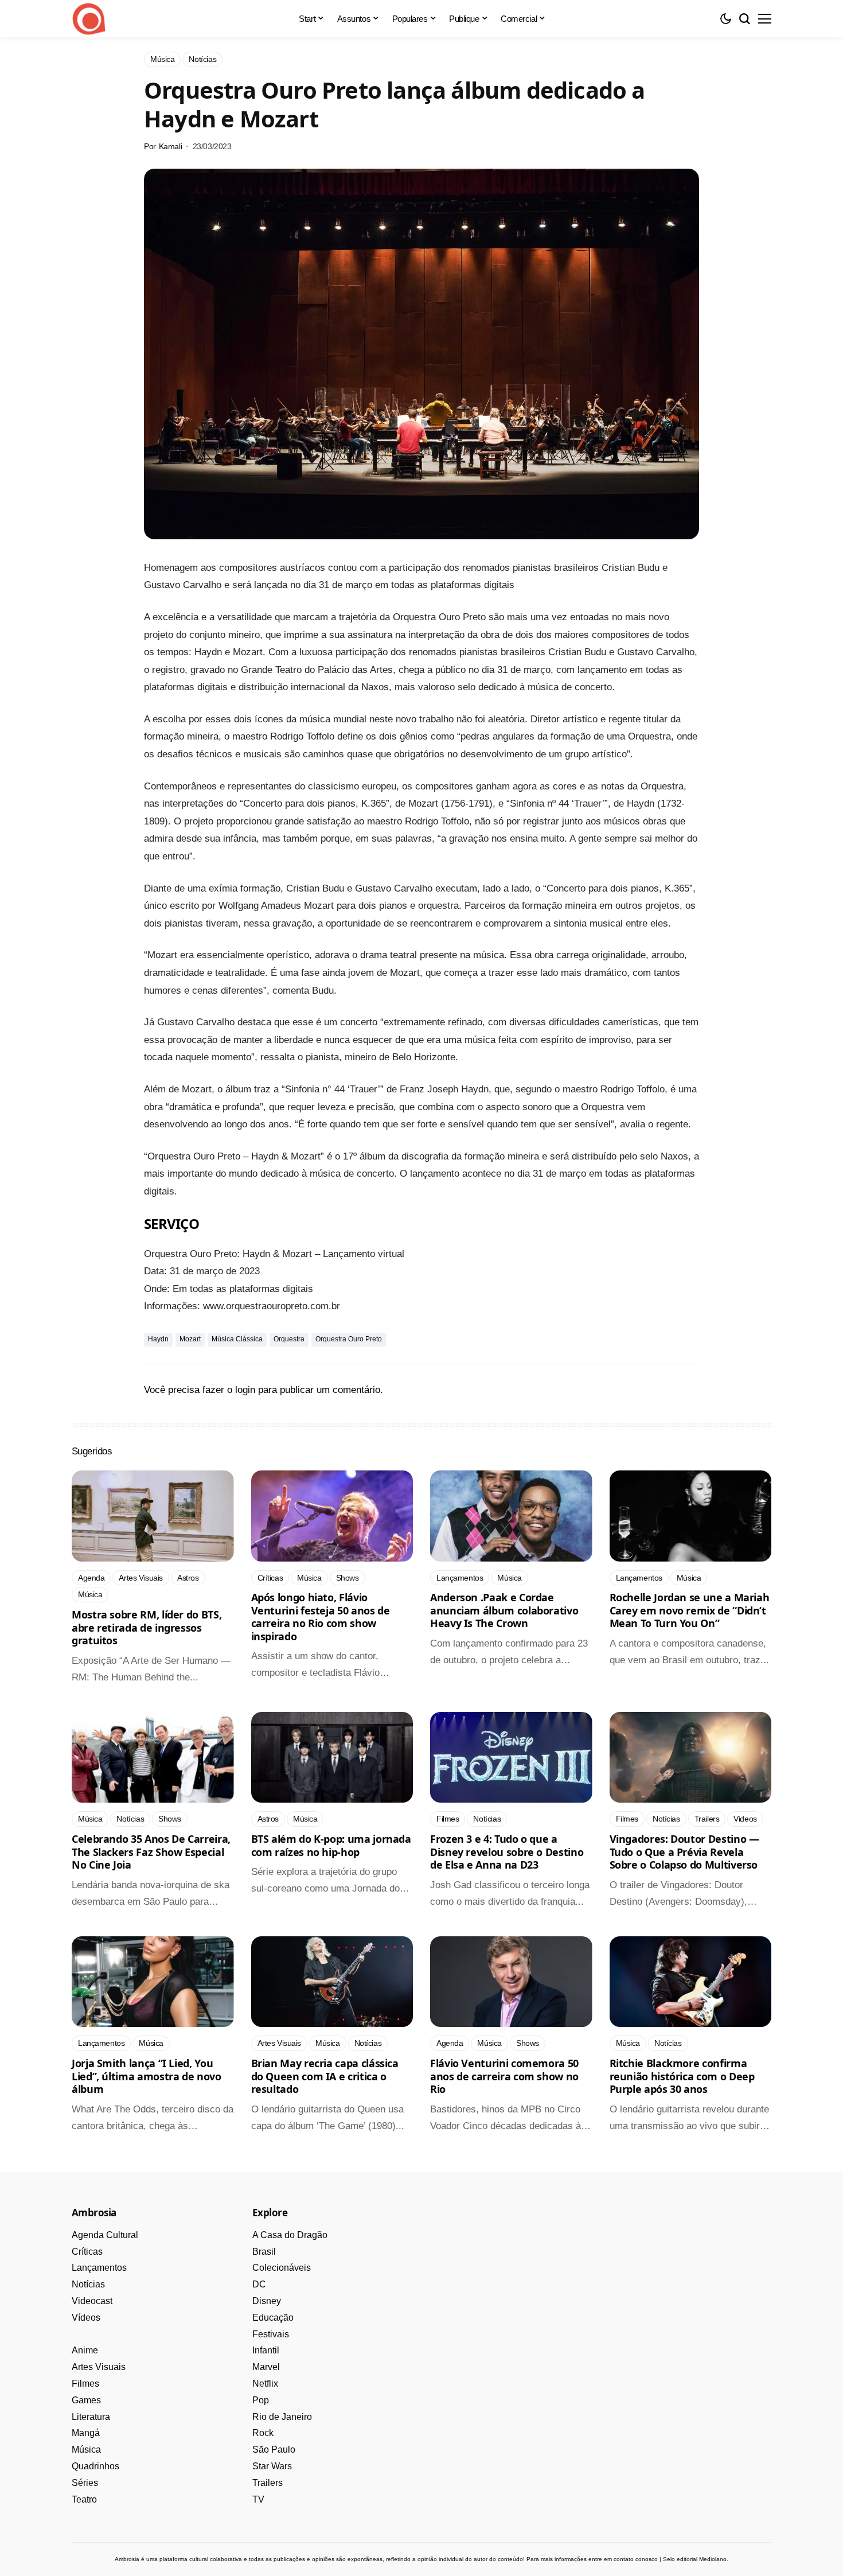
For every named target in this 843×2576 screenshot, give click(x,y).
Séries (85, 2483)
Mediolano (713, 2559)
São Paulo (274, 2449)
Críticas (87, 2252)
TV (258, 2499)
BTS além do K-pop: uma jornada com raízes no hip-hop (331, 1845)
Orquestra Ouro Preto (349, 1339)
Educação (273, 2318)
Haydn (158, 1339)
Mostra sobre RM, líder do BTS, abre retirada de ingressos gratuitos (147, 1627)
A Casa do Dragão (290, 2235)
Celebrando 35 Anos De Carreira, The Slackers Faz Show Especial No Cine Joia (151, 1852)
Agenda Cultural (105, 2235)
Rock (263, 2433)
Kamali (170, 146)
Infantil (266, 2350)
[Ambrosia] (89, 19)
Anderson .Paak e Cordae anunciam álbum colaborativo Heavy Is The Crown (504, 1610)
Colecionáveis (282, 2268)
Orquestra (289, 1339)
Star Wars (272, 2466)
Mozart (190, 1339)
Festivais (271, 2334)
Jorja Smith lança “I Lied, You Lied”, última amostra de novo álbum (147, 2076)
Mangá (86, 2433)
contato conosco (636, 2559)
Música (86, 2449)
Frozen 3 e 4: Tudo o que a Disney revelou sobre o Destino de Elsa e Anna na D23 (507, 1852)
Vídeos (86, 2318)
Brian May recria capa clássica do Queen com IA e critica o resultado (325, 2076)
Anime (85, 2350)
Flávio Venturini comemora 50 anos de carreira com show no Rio (504, 2076)
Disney (267, 2301)
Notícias (88, 2284)
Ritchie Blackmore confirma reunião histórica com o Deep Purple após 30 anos (682, 2076)
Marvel (266, 2367)
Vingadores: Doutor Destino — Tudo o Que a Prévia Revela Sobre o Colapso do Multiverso (684, 1852)
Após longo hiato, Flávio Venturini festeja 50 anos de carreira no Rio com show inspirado (321, 1617)
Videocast (92, 2301)
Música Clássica (237, 1339)
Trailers (268, 2483)
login (245, 1390)
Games (86, 2400)
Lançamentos (99, 2268)
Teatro (84, 2499)
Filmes (85, 2384)
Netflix (265, 2384)
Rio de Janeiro (282, 2417)
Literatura (91, 2417)
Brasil (264, 2252)
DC (259, 2284)
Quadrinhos (95, 2466)
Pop (261, 2400)
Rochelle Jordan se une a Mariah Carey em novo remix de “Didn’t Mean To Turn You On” (690, 1610)
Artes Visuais (99, 2367)
